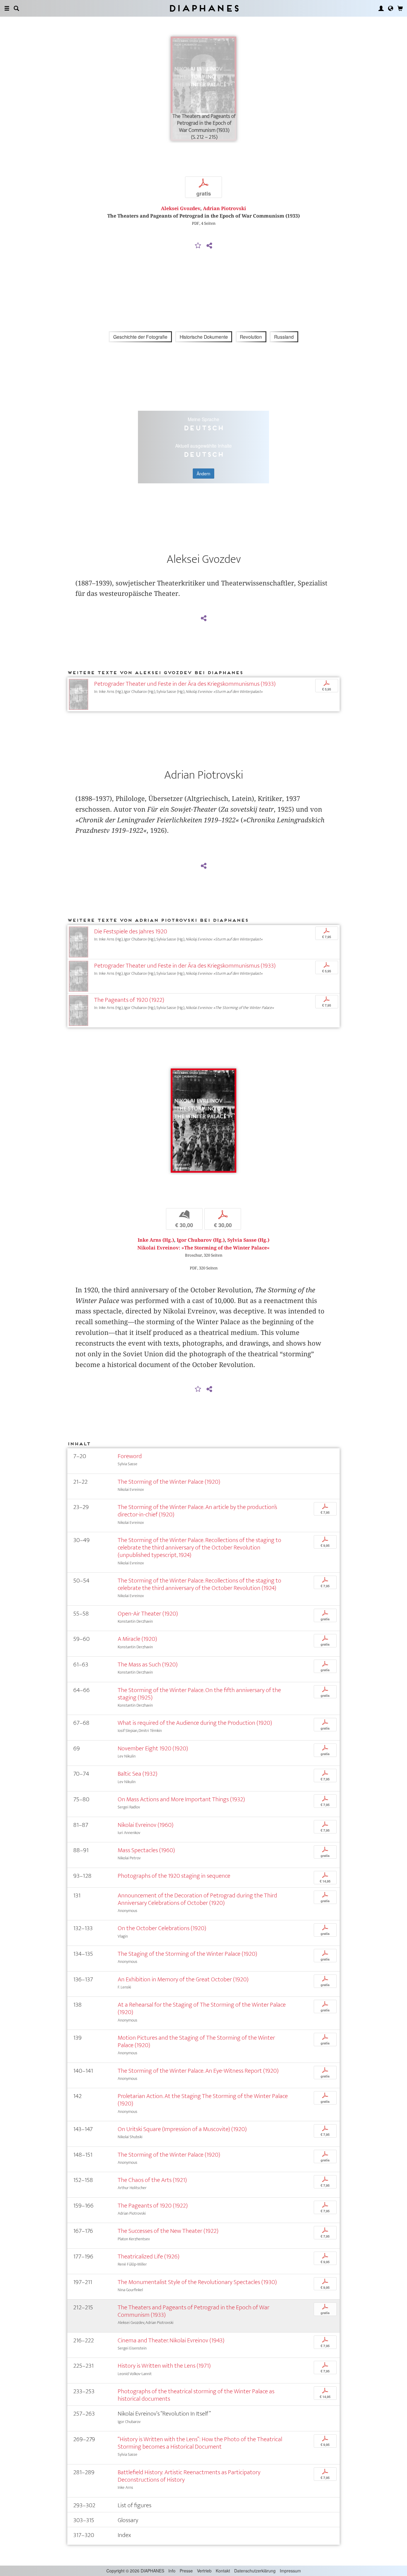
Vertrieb (204, 2571)
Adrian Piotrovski (225, 208)
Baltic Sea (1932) (138, 1774)
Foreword (130, 1456)
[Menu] (7, 8)
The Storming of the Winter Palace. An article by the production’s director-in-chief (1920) (197, 1511)
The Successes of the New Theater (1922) (168, 2231)
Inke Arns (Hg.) (156, 1240)
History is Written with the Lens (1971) (164, 2366)
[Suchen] (16, 8)
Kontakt (223, 2571)
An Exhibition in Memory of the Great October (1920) (183, 1979)
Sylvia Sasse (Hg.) (248, 1240)
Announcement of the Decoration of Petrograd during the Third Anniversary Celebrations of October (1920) (197, 1899)
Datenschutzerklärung (255, 2571)
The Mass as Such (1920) (148, 1665)
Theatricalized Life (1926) (149, 2256)
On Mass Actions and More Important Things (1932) (181, 1799)
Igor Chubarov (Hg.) (201, 1240)
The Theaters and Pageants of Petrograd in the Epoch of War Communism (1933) (194, 2311)
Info (172, 2571)
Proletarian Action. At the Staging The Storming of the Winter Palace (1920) (203, 2100)
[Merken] (198, 246)
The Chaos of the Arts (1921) (152, 2180)
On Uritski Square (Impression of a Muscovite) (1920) (182, 2129)
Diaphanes (204, 8)
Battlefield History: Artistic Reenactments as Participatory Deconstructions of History (189, 2476)
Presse (186, 2571)
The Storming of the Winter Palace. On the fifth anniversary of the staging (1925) (199, 1694)
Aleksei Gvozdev (181, 208)
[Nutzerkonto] (381, 8)
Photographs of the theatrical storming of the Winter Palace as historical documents (196, 2395)
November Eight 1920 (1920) (153, 1748)
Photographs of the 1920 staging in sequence (174, 1876)
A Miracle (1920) (137, 1639)
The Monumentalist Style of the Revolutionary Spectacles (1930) (197, 2282)
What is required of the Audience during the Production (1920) (195, 1723)
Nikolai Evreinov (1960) (146, 1825)
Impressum (290, 2571)
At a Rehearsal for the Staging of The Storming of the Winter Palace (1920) (202, 2008)
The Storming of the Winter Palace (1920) (169, 1482)
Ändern (203, 474)
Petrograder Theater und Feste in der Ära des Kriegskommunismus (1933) (185, 684)
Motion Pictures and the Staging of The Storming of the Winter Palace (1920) (196, 2041)
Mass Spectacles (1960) (146, 1850)
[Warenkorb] (400, 8)
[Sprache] (391, 8)
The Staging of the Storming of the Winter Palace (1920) (187, 1954)
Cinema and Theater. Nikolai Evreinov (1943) (171, 2340)
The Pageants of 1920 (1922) (129, 1000)
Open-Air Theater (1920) (148, 1614)
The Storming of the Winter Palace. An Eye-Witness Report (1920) (198, 2071)
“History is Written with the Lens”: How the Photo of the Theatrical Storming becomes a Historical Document (200, 2443)
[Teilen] (209, 246)
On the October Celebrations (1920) (162, 1928)
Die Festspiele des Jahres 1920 (131, 931)
